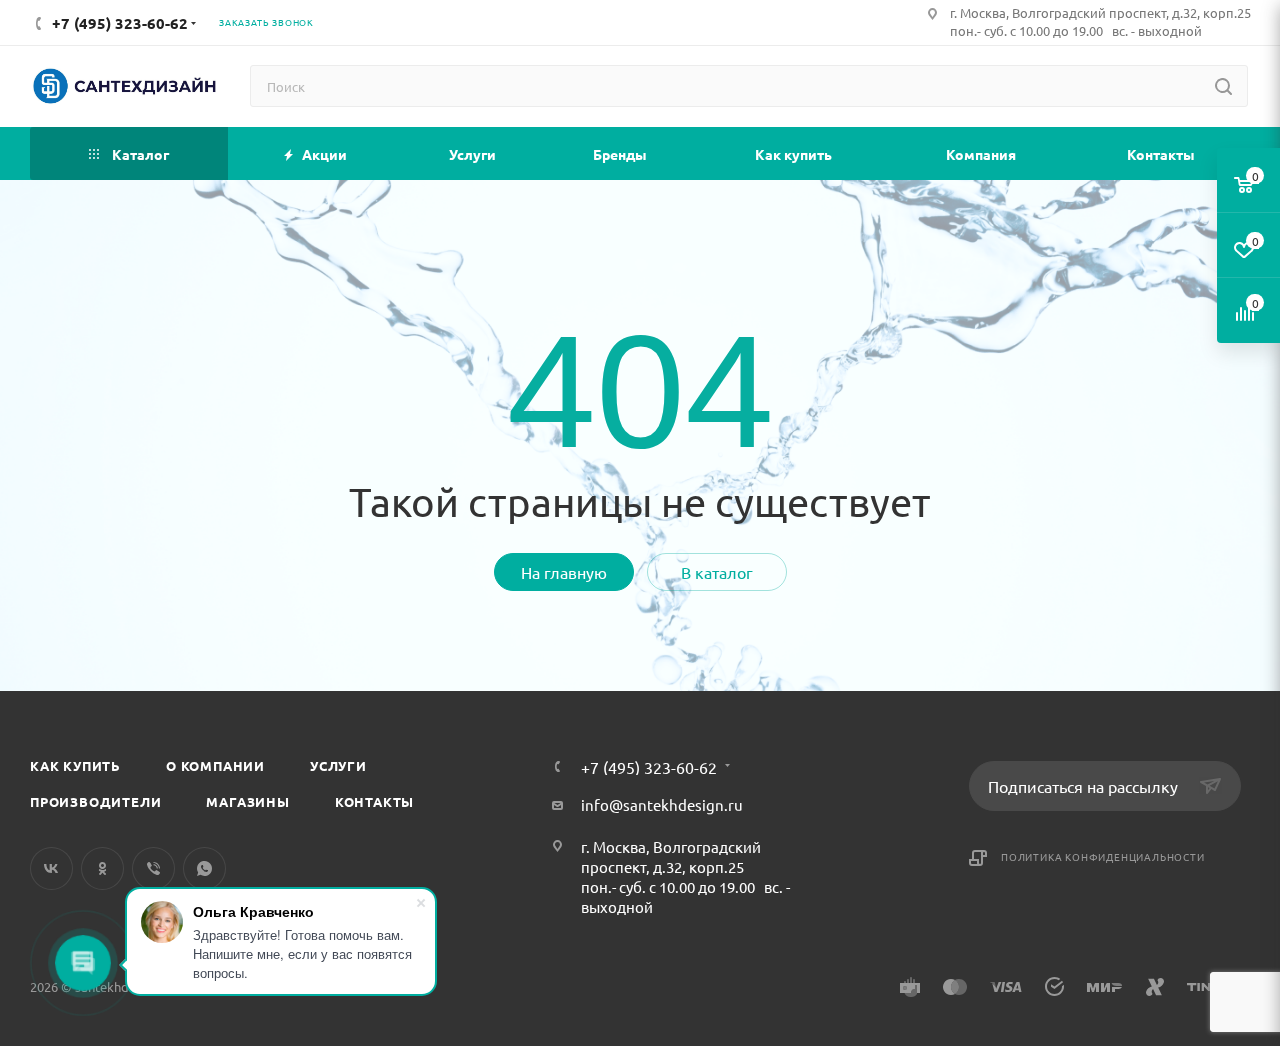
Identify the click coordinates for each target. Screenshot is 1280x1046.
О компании (215, 765)
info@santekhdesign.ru (662, 804)
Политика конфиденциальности (1103, 856)
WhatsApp (204, 868)
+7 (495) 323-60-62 (649, 767)
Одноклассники (102, 868)
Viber (153, 868)
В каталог (717, 572)
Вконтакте (51, 868)
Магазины (247, 801)
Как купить (75, 765)
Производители (95, 801)
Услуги (338, 765)
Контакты (374, 801)
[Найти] (1223, 86)
